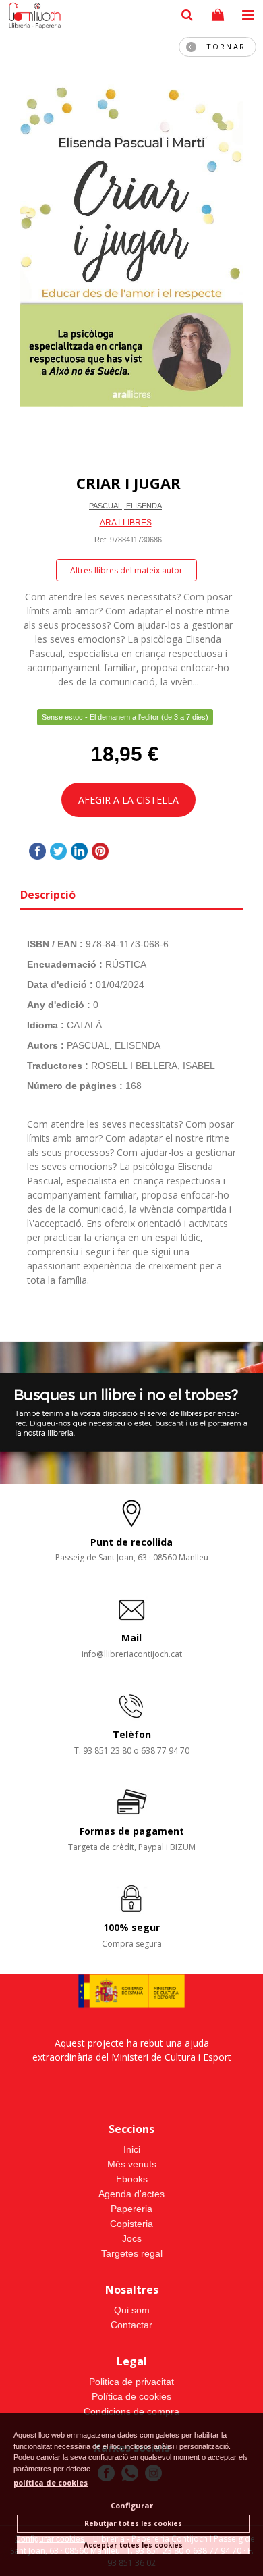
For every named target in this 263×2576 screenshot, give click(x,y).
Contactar (131, 2325)
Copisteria (131, 2224)
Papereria (131, 2209)
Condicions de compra (131, 2411)
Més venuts (132, 2164)
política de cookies (51, 2482)
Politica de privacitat (131, 2382)
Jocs (132, 2238)
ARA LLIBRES (126, 523)
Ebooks (132, 2179)
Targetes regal (132, 2253)
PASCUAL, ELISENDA (125, 506)
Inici (132, 2149)
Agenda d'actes (131, 2194)
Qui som (132, 2310)
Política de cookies (131, 2396)
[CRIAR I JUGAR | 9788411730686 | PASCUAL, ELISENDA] (131, 245)
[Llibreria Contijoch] (32, 17)
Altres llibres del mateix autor (126, 570)
